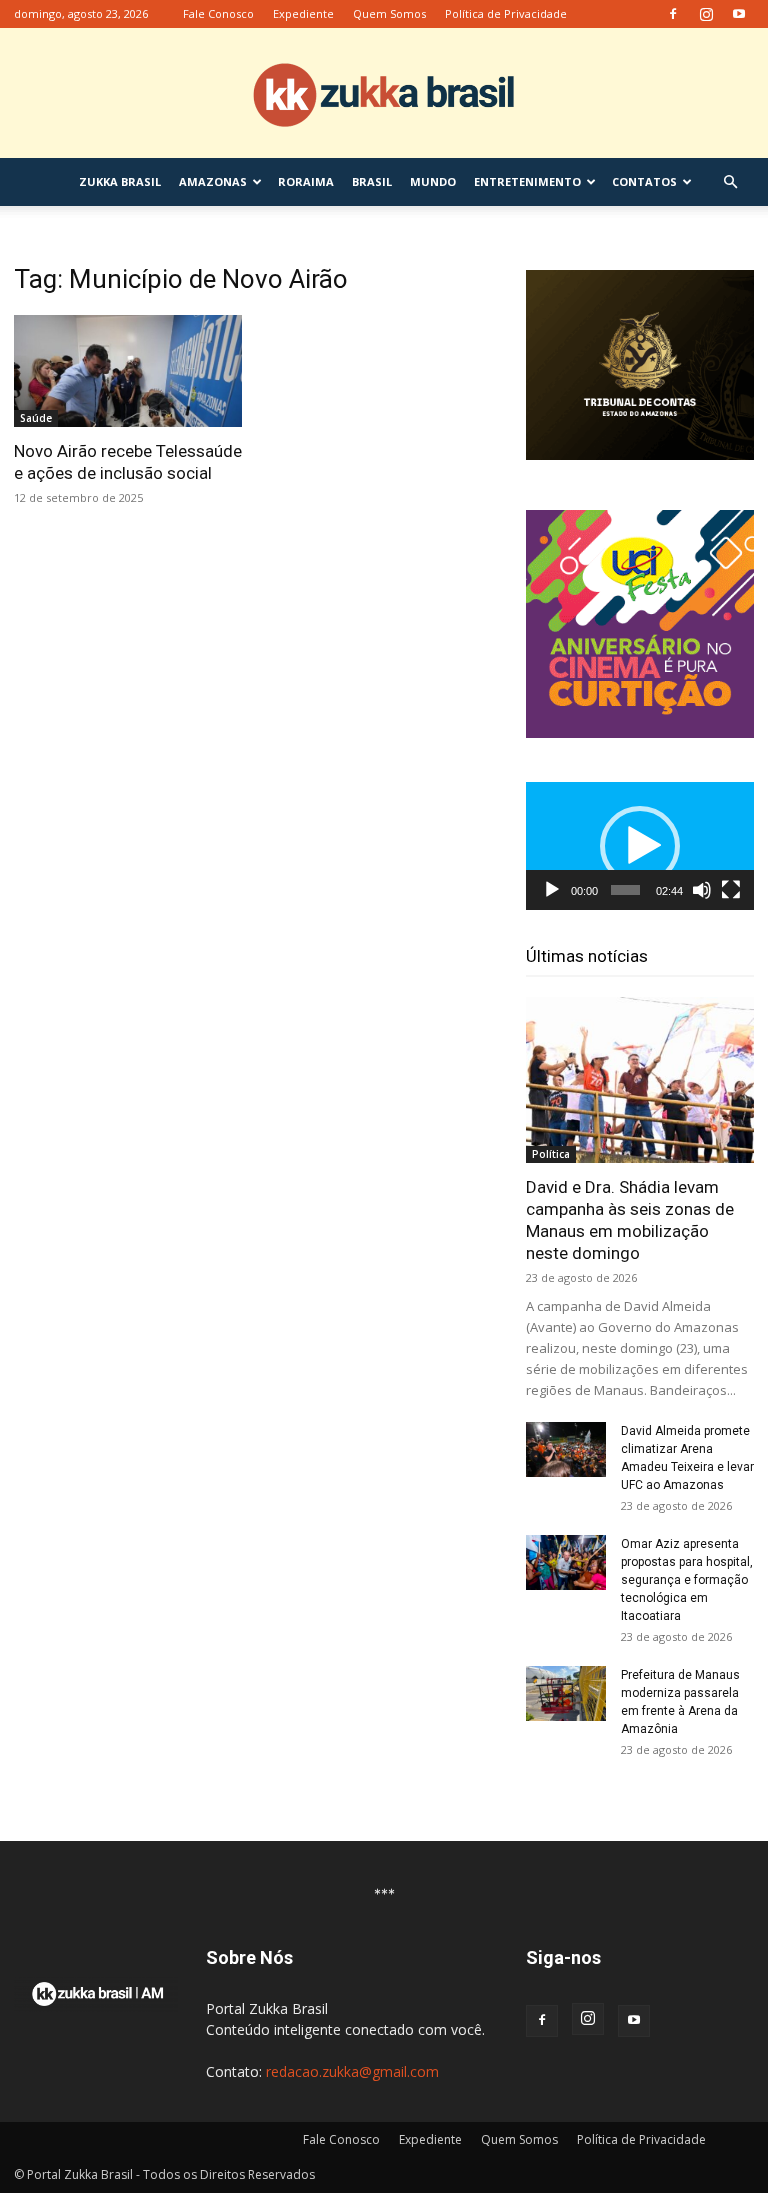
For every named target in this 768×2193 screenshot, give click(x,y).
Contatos (644, 181)
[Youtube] (739, 14)
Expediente (303, 13)
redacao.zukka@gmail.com (352, 2071)
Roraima (306, 181)
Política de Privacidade (506, 13)
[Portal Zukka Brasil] (384, 94)
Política (551, 1154)
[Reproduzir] (552, 890)
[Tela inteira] (731, 890)
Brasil (372, 181)
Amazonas (213, 181)
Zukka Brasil (120, 181)
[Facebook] (673, 14)
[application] (640, 846)
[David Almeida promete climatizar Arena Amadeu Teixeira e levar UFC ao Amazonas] (566, 1449)
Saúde (36, 418)
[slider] (625, 890)
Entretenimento (527, 181)
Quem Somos (389, 13)
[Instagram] (706, 14)
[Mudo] (702, 890)
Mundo (433, 181)
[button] (730, 182)
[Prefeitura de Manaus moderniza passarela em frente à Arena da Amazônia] (566, 1693)
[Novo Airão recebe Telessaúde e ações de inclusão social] (128, 371)
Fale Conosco (218, 13)
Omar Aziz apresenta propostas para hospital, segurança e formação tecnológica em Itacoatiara (687, 1580)
